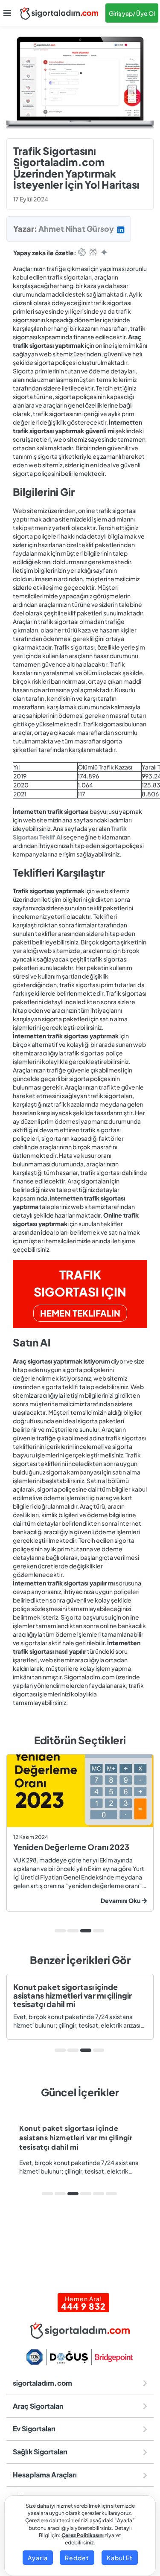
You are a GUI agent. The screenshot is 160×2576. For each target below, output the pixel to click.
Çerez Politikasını (83, 2535)
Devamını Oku (121, 1900)
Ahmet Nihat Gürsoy (76, 229)
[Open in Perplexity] (93, 253)
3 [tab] (86, 1931)
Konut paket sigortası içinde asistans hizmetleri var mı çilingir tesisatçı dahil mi (73, 1995)
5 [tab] (99, 2194)
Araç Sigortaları (38, 2406)
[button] (7, 13)
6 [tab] (111, 2194)
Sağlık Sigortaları (40, 2452)
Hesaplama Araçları (45, 2475)
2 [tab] (73, 1931)
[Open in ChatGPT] (82, 253)
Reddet (77, 2558)
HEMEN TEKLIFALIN (80, 1313)
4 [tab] (99, 1931)
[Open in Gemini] (104, 253)
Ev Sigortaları (34, 2429)
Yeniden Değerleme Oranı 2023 (71, 1847)
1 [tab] (60, 1931)
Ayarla (38, 2558)
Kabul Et (120, 2558)
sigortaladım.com (42, 2383)
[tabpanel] (80, 1833)
